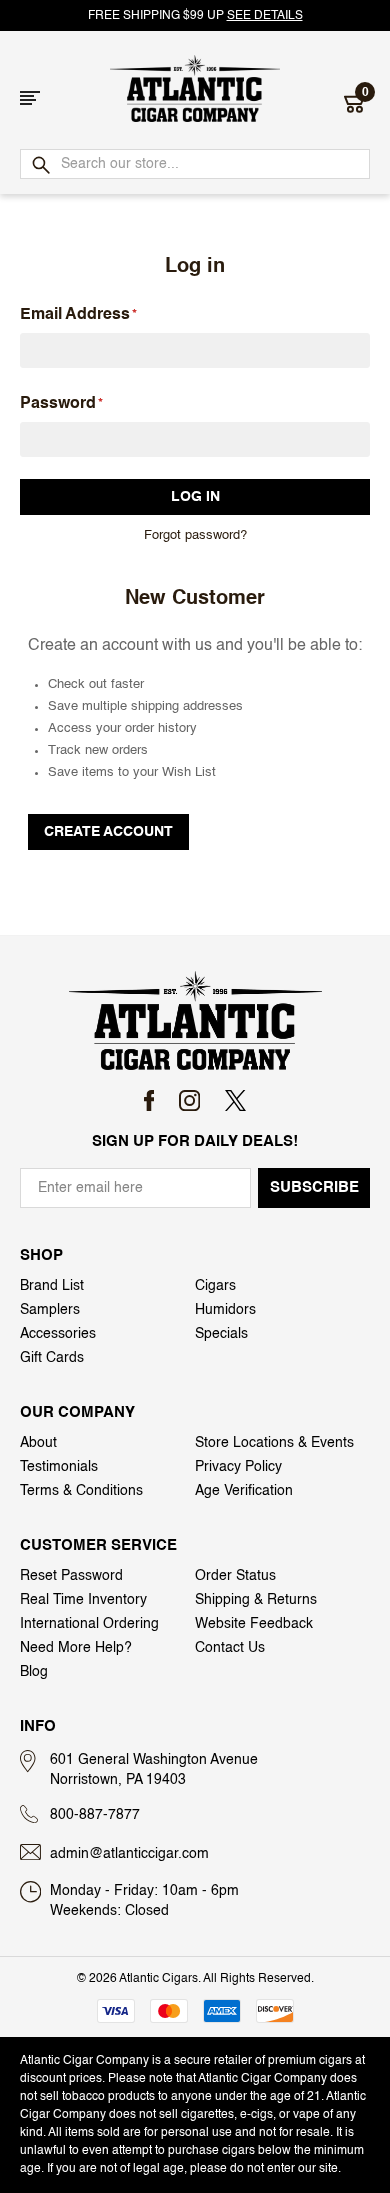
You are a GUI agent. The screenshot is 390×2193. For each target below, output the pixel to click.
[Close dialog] (9, 982)
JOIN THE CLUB (292, 1201)
